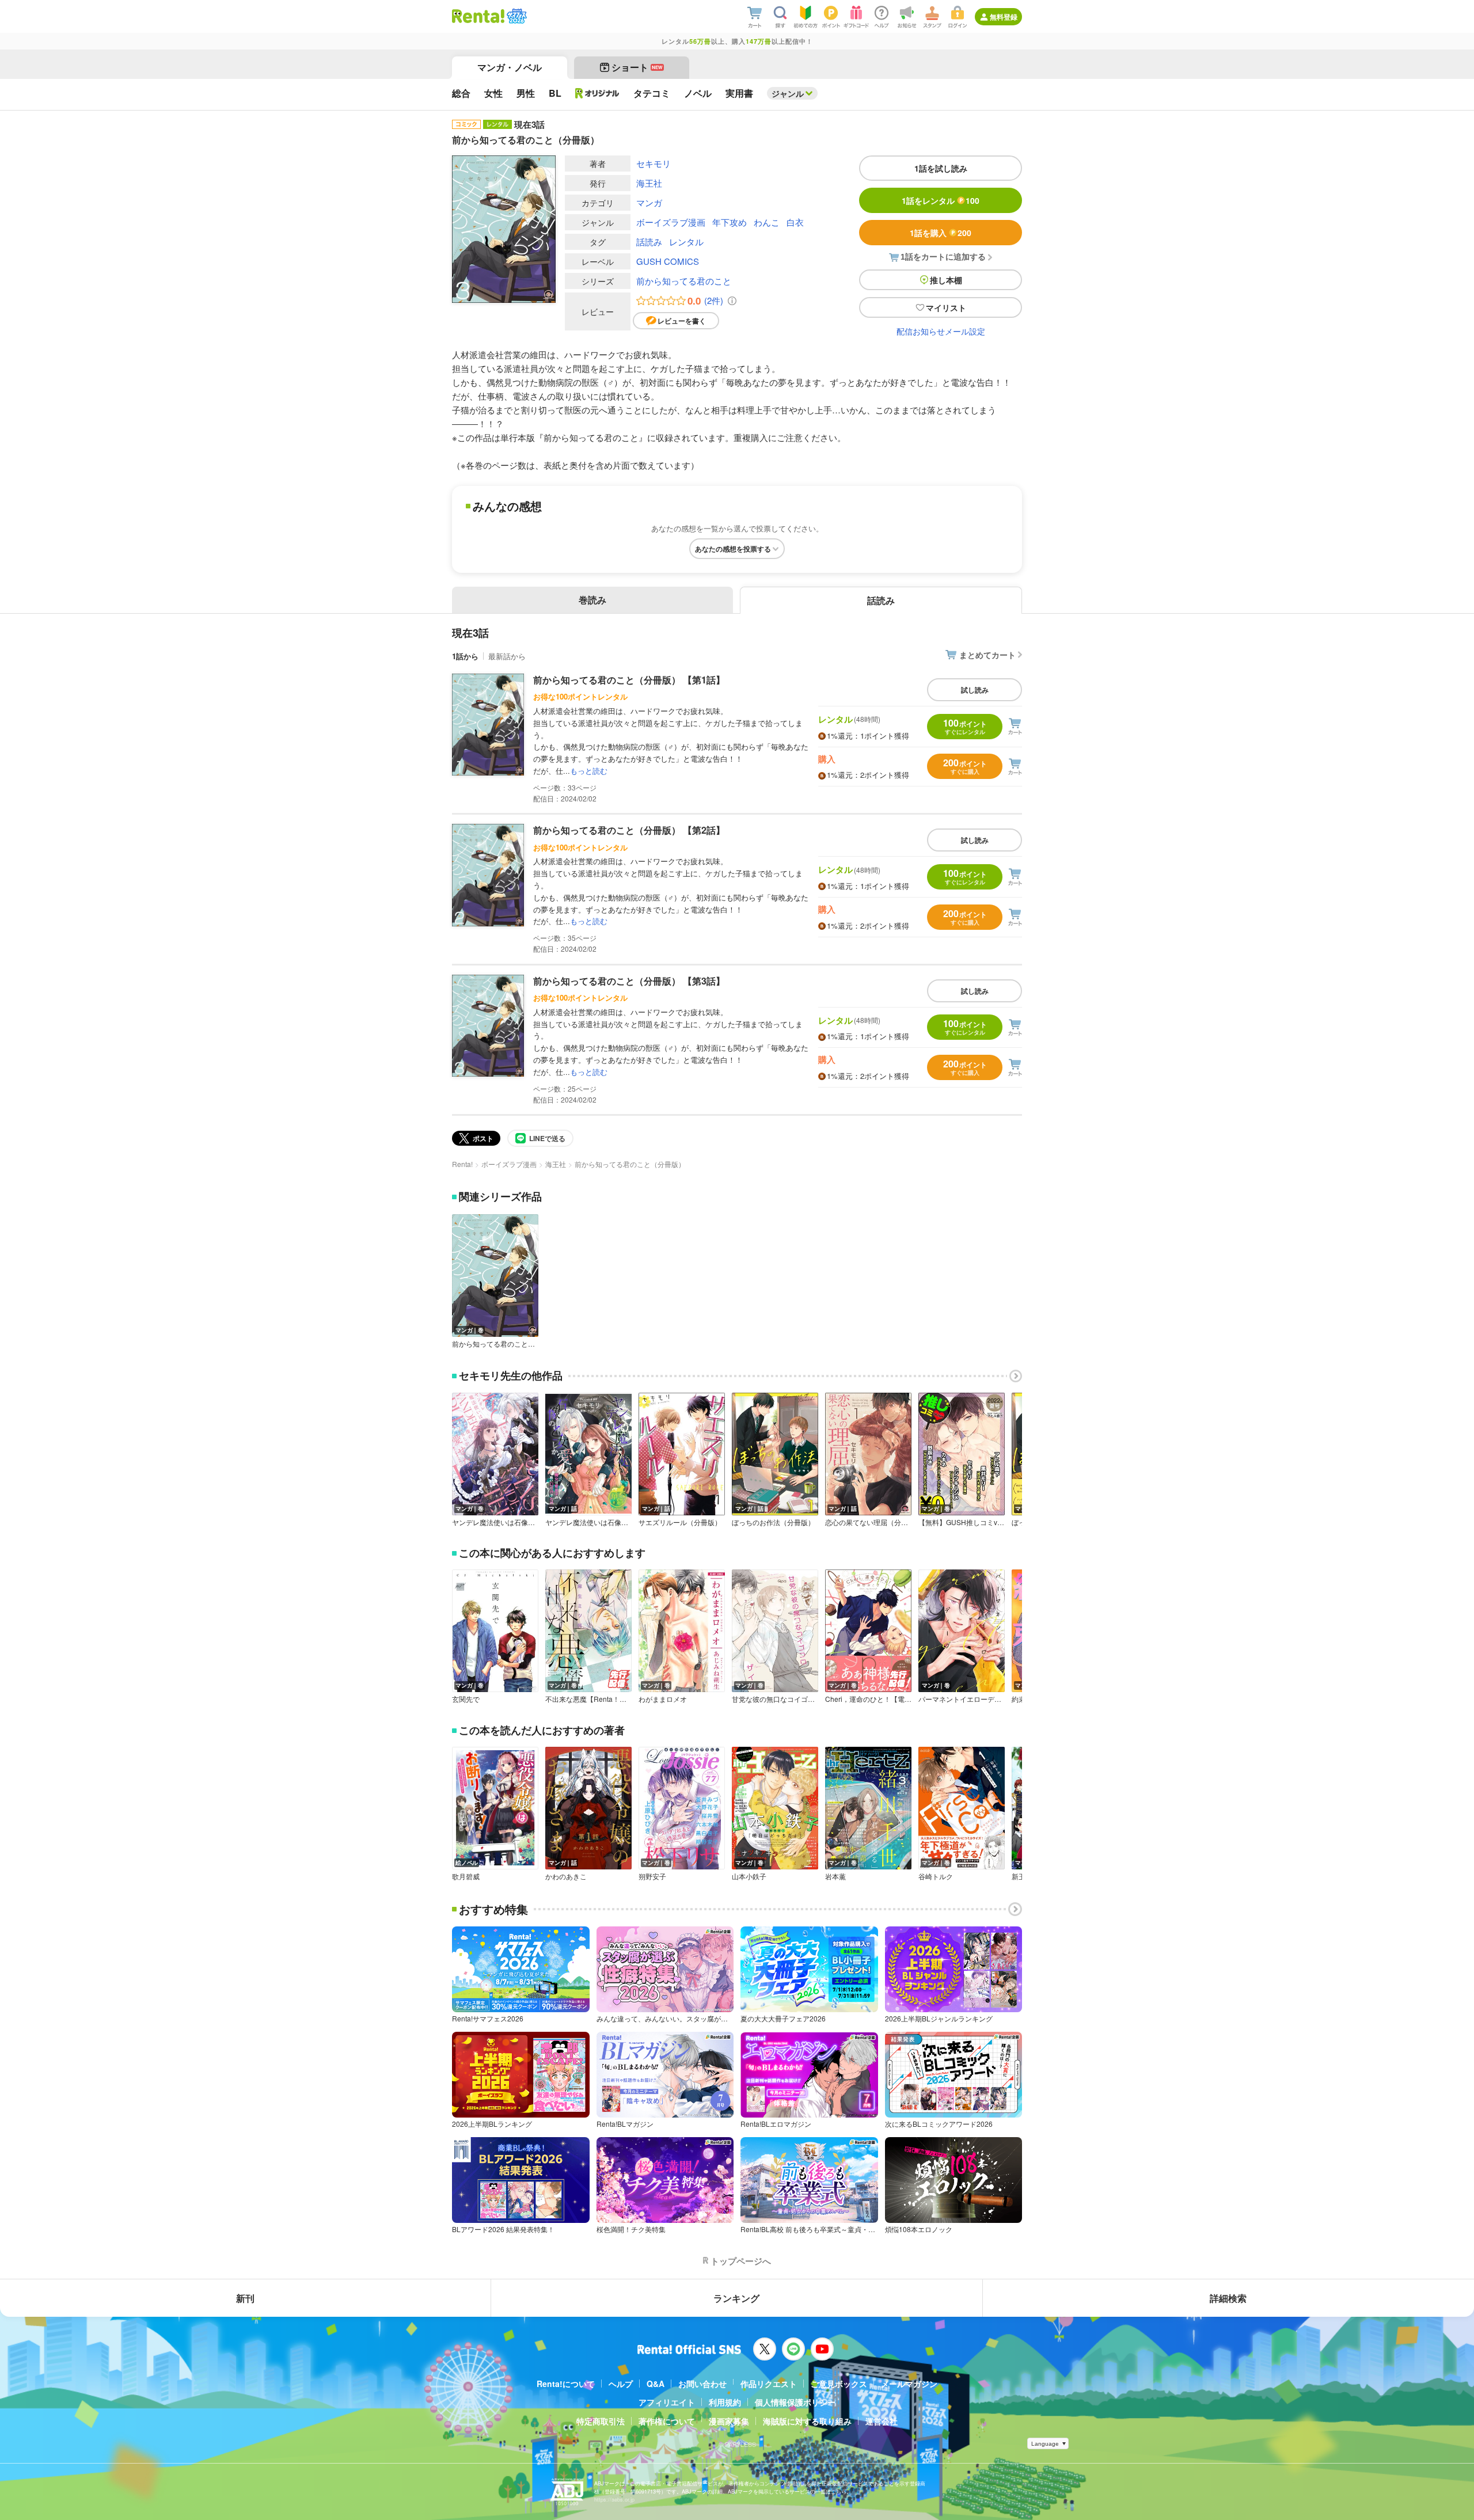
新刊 (245, 2298)
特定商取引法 (601, 2421)
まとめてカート (987, 655)
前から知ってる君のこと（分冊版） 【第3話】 (629, 981)
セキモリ (654, 163)
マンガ (649, 202)
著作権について (667, 2421)
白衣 (795, 222)
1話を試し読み (941, 168)
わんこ (767, 222)
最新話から (507, 656)
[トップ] (478, 16)
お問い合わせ (702, 2384)
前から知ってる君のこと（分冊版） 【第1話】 (629, 680)
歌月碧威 (466, 1876)
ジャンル (788, 93)
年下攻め (730, 222)
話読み (649, 242)
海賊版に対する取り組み (807, 2421)
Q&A (656, 2384)
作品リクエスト (769, 2384)
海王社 (649, 183)
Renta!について (566, 2384)
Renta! (462, 1164)
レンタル (686, 242)
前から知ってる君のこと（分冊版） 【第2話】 (629, 830)
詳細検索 (1228, 2298)
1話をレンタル (941, 200)
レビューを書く (682, 321)
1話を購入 (941, 233)
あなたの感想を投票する (733, 549)
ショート (637, 67)
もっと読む (589, 771)
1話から (465, 656)
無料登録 (1004, 17)
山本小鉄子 (749, 1876)
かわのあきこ (566, 1876)
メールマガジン (909, 2384)
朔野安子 (652, 1876)
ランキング (736, 2298)
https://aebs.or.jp (614, 2500)
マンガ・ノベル (510, 67)
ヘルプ (621, 2384)
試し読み (975, 690)
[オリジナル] (597, 93)
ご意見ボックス (839, 2384)
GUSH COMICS (668, 261)
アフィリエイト (667, 2402)
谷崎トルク (936, 1876)
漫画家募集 (729, 2421)
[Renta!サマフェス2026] (516, 16)
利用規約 (725, 2402)
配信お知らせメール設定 (941, 331)
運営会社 (882, 2421)
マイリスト (946, 307)
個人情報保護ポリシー (795, 2402)
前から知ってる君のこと (684, 281)
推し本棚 (946, 280)
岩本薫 (835, 1876)
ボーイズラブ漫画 (671, 222)
